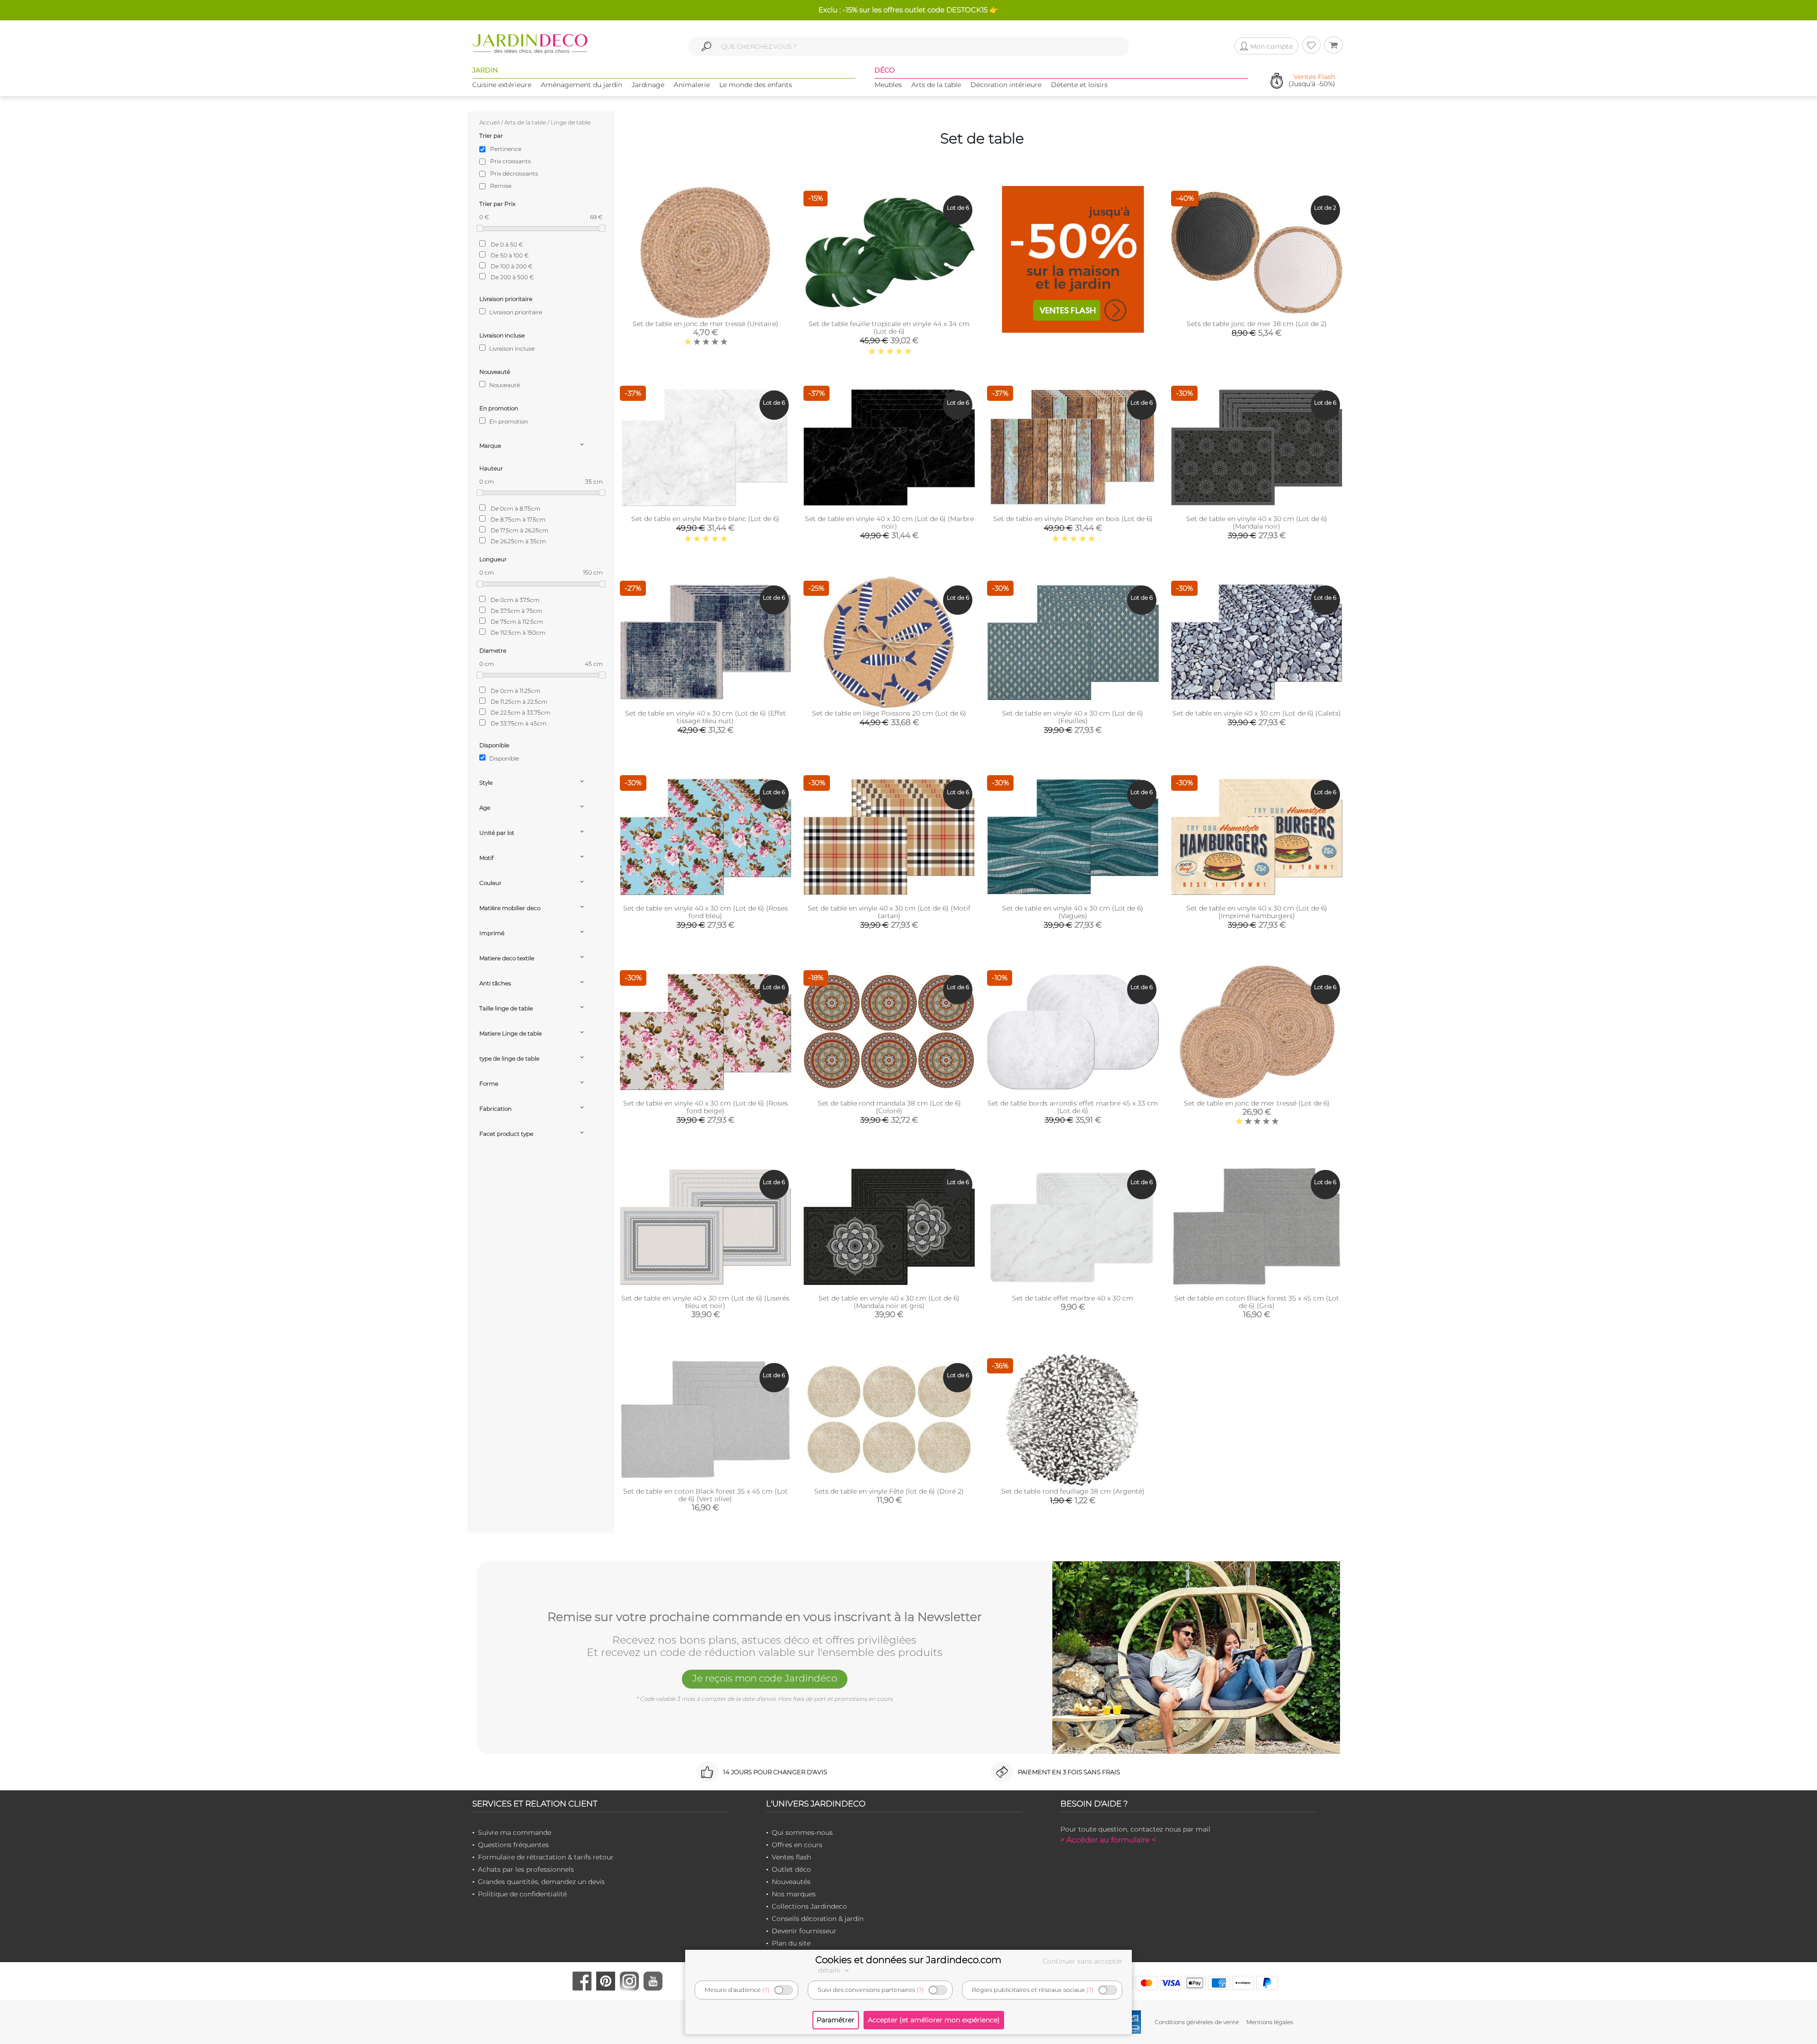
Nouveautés (791, 1882)
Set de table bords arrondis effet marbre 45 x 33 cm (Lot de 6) (1073, 1107)
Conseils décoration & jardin (818, 1919)
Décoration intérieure (1006, 85)
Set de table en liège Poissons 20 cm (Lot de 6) (889, 713)
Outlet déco (791, 1869)
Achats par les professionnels (526, 1869)
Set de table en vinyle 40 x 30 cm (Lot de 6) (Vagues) (1073, 912)
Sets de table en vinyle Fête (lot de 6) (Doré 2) (889, 1491)
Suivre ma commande (515, 1832)
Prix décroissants (514, 173)
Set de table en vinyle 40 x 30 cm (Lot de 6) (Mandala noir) (1257, 522)
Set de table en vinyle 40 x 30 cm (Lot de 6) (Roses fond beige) (706, 1107)
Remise (501, 186)
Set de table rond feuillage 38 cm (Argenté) (1073, 1491)
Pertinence (506, 149)
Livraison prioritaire (515, 312)
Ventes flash (791, 1857)
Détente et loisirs (1079, 85)
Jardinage (648, 85)
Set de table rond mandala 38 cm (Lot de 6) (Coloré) (889, 1107)
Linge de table (571, 122)
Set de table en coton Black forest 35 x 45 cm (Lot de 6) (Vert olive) (706, 1495)
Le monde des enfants (756, 85)
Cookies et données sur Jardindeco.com (908, 1960)
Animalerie (692, 85)
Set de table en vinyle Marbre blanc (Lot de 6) (705, 519)
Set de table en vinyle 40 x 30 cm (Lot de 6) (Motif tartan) (889, 912)
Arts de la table (936, 85)
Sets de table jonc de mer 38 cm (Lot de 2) (1257, 324)
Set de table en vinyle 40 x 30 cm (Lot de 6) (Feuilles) (1073, 717)
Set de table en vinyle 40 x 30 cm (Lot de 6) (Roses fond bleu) (706, 912)
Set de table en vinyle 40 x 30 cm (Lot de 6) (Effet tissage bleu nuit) (706, 717)
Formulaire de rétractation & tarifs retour (546, 1857)
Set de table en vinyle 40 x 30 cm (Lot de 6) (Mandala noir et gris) (889, 1302)
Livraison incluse (511, 349)
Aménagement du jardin (582, 85)
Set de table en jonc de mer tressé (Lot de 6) (1257, 1103)
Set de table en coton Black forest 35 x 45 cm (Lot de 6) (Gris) (1257, 1302)
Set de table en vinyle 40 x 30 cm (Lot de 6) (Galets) (1257, 713)
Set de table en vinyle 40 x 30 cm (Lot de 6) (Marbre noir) (889, 522)
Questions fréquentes (513, 1845)
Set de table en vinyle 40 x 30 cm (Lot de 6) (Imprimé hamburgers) (1257, 912)
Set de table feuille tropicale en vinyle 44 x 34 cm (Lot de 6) (889, 327)
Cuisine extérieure (502, 85)
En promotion (508, 421)
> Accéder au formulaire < (1108, 1840)
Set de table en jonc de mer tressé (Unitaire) (706, 324)
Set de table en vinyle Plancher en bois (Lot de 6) (1073, 519)
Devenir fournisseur (804, 1931)
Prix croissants (511, 161)
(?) (766, 1990)
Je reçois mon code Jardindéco (765, 1678)
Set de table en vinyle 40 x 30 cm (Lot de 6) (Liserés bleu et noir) (705, 1302)
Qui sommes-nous (802, 1832)
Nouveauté (504, 385)
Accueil (490, 122)
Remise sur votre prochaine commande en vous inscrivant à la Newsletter (765, 1617)
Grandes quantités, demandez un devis (541, 1882)
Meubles (888, 85)
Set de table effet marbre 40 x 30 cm (1073, 1298)
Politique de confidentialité (522, 1894)
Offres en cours (797, 1845)
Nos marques (794, 1894)
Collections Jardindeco (809, 1906)
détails (830, 1970)
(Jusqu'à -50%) (1312, 81)
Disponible (503, 758)
